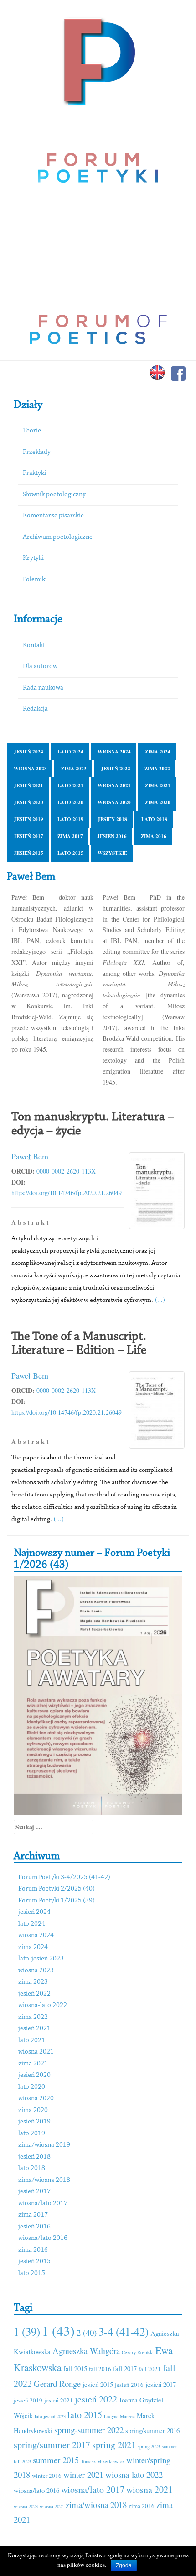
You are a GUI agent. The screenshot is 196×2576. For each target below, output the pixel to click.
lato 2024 (70, 752)
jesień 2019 (28, 819)
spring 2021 (114, 2445)
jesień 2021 (28, 785)
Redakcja (35, 709)
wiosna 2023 (30, 769)
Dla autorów (40, 666)
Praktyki (34, 473)
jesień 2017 (28, 836)
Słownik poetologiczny (54, 495)
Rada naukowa (43, 688)
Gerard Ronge (57, 2384)
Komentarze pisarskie (53, 516)
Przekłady (37, 452)
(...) (160, 1299)
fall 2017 (125, 2368)
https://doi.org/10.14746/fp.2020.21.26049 (67, 1193)
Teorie (32, 431)
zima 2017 (70, 836)
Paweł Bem (30, 1156)
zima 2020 (158, 802)
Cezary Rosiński (138, 2352)
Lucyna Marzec (119, 2416)
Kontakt (34, 645)
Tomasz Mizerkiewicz (103, 2461)
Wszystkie (112, 853)
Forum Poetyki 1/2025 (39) (57, 1901)
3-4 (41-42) (124, 2331)
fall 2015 (75, 2368)
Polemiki (35, 580)
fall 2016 (100, 2369)
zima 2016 (154, 836)
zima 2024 (158, 752)
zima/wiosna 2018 (44, 2180)
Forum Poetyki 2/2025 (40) (57, 1889)
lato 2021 (70, 785)
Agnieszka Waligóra (86, 2351)
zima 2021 (158, 785)
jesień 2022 (116, 769)
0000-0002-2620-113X (66, 1171)
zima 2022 (157, 769)
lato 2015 (70, 853)
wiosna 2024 (114, 752)
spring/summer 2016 (152, 2430)
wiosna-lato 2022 (43, 2005)
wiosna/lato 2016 (43, 2238)
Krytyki (33, 558)
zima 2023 (74, 769)
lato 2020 (70, 802)
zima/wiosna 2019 (44, 2145)
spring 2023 (149, 2446)
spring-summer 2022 (89, 2430)
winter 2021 (83, 2474)
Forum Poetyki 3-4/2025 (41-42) (64, 1878)
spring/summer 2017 (52, 2445)
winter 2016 (47, 2476)
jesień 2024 (28, 752)
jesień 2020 (28, 802)
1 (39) (27, 2331)
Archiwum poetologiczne (58, 537)
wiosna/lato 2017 (43, 2204)
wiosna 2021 (114, 785)
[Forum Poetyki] (98, 61)
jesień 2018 (112, 819)
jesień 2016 (112, 836)
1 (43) (58, 2331)
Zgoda (124, 2565)
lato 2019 (70, 819)
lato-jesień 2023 (41, 1959)
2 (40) (87, 2332)
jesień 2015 (28, 853)
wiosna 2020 (114, 802)
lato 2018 (154, 819)
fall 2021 (150, 2369)
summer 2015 (56, 2460)
